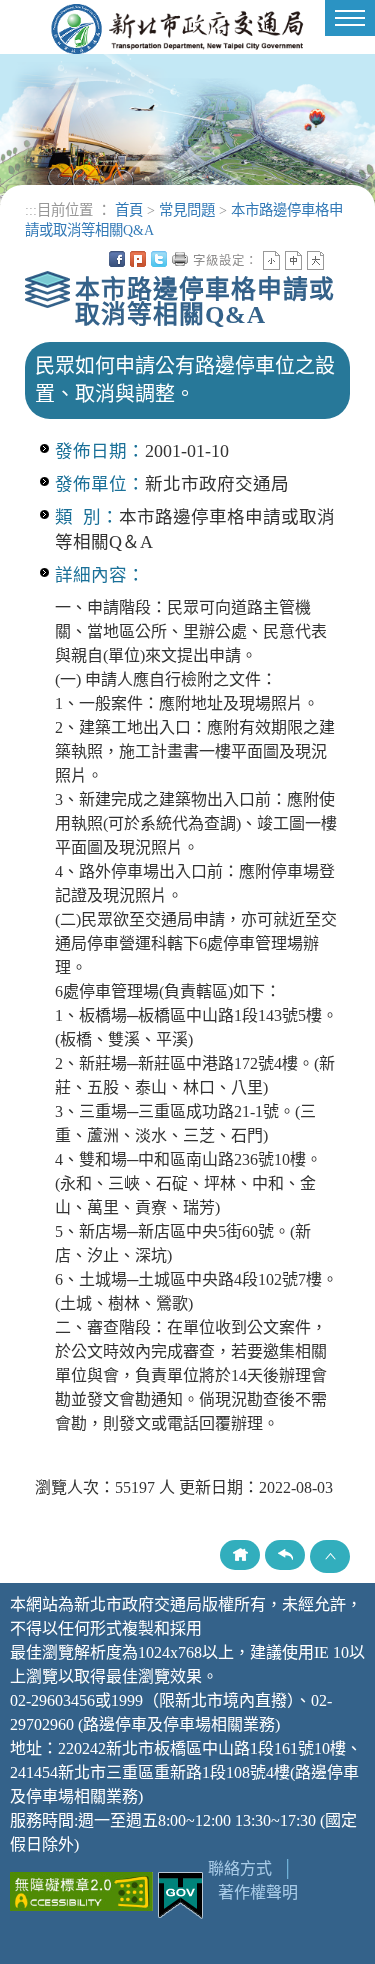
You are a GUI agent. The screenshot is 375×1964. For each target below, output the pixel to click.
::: (31, 210)
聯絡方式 (240, 1868)
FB (117, 259)
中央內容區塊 (337, 259)
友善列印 (180, 259)
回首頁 (240, 1555)
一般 (293, 260)
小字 (271, 260)
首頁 (129, 210)
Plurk (138, 259)
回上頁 (285, 1555)
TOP (330, 1556)
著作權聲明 (258, 1892)
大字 (315, 260)
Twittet (159, 259)
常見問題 (187, 210)
